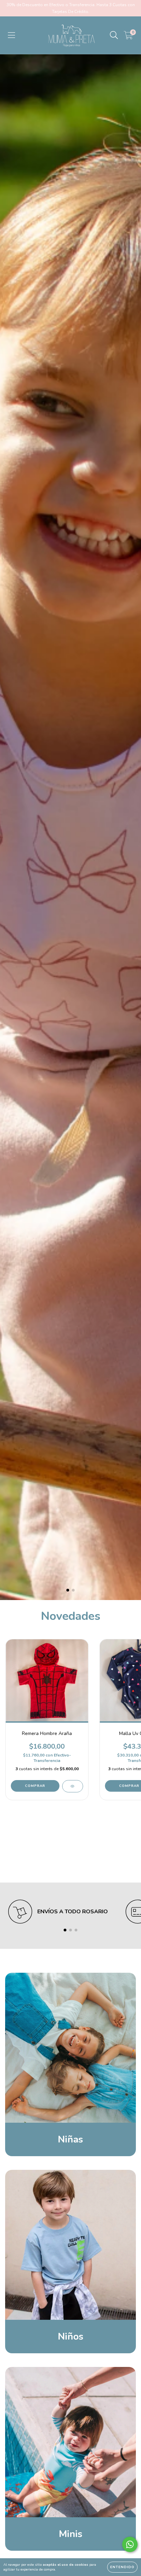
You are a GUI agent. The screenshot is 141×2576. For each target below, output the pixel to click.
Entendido (122, 2567)
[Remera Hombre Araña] (72, 1786)
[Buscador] (114, 35)
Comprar (35, 1786)
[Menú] (11, 35)
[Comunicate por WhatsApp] (130, 2544)
